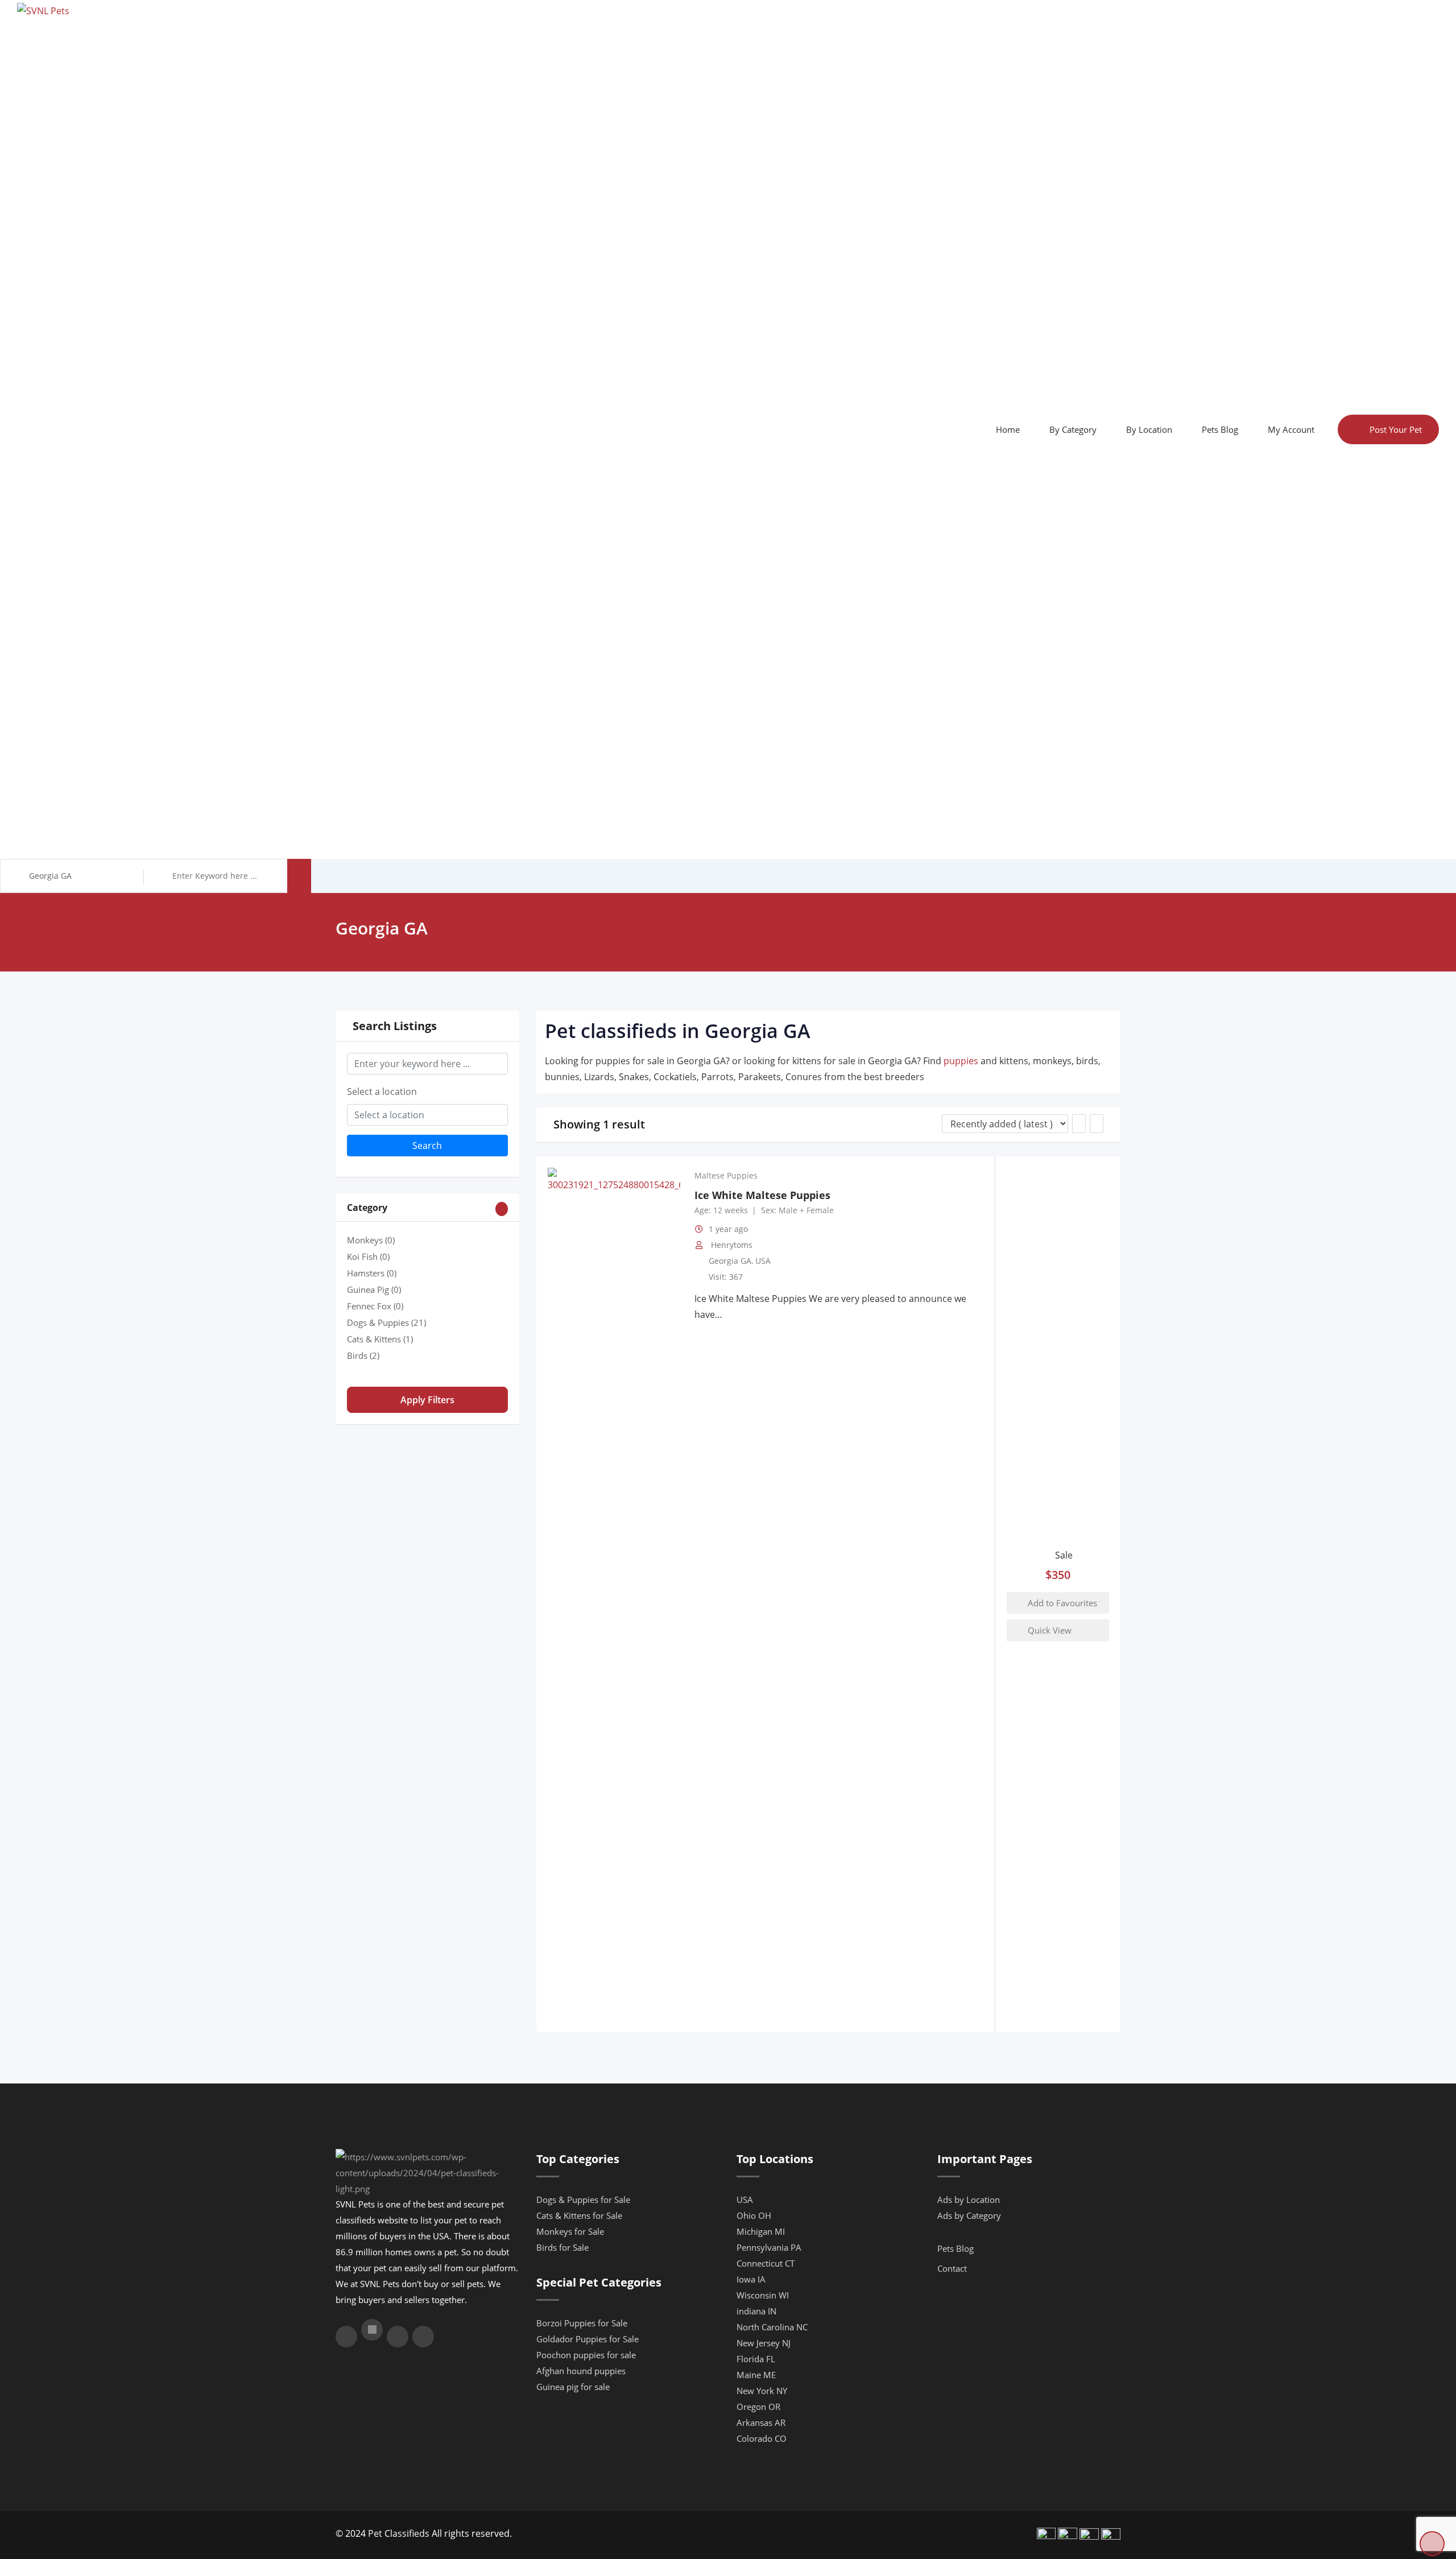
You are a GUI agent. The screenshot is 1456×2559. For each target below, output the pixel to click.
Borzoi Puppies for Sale (582, 2323)
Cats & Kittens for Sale (579, 2215)
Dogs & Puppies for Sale (583, 2200)
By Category (1073, 429)
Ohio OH (754, 2215)
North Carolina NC (772, 2327)
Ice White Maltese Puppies (762, 1195)
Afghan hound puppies (581, 2371)
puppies (961, 1061)
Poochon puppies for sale (586, 2355)
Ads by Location (969, 2200)
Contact (952, 2268)
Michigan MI (761, 2231)
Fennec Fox (375, 1306)
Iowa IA (751, 2279)
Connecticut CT (766, 2263)
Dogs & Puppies (386, 1322)
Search (427, 1146)
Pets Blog (1220, 429)
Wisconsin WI (763, 2295)
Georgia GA (730, 1261)
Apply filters (427, 1400)
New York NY (762, 2391)
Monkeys (371, 1240)
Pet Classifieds (399, 2533)
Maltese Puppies (726, 1176)
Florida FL (756, 2359)
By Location (1149, 429)
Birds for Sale (562, 2247)
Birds (363, 1355)
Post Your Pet (1396, 429)
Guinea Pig (374, 1289)
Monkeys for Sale (570, 2231)
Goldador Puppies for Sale (588, 2339)
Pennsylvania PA (769, 2247)
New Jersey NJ (764, 2343)
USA (763, 1261)
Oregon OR (758, 2407)
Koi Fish (368, 1256)
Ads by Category (969, 2215)
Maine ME (756, 2375)
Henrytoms (732, 1245)
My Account (1291, 429)
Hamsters (372, 1273)
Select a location (382, 1092)
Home (1008, 429)
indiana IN (756, 2311)
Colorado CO (762, 2438)
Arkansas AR (761, 2422)
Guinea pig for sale (573, 2387)
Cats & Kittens (380, 1339)
